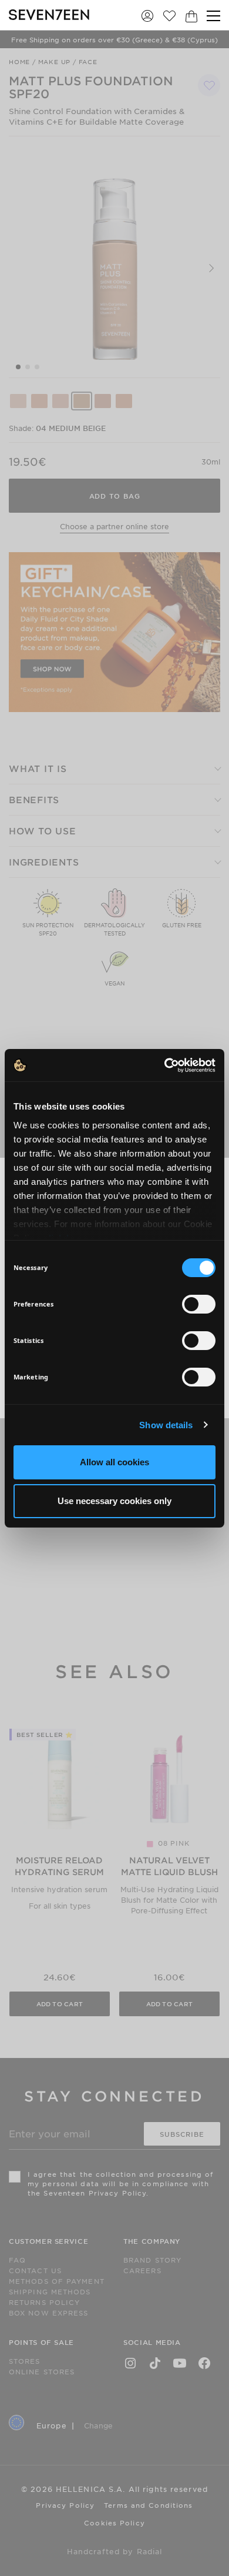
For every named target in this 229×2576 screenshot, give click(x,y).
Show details (166, 1425)
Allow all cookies (114, 1462)
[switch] (199, 1304)
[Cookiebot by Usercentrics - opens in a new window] (165, 1065)
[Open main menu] (213, 16)
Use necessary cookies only (114, 1501)
